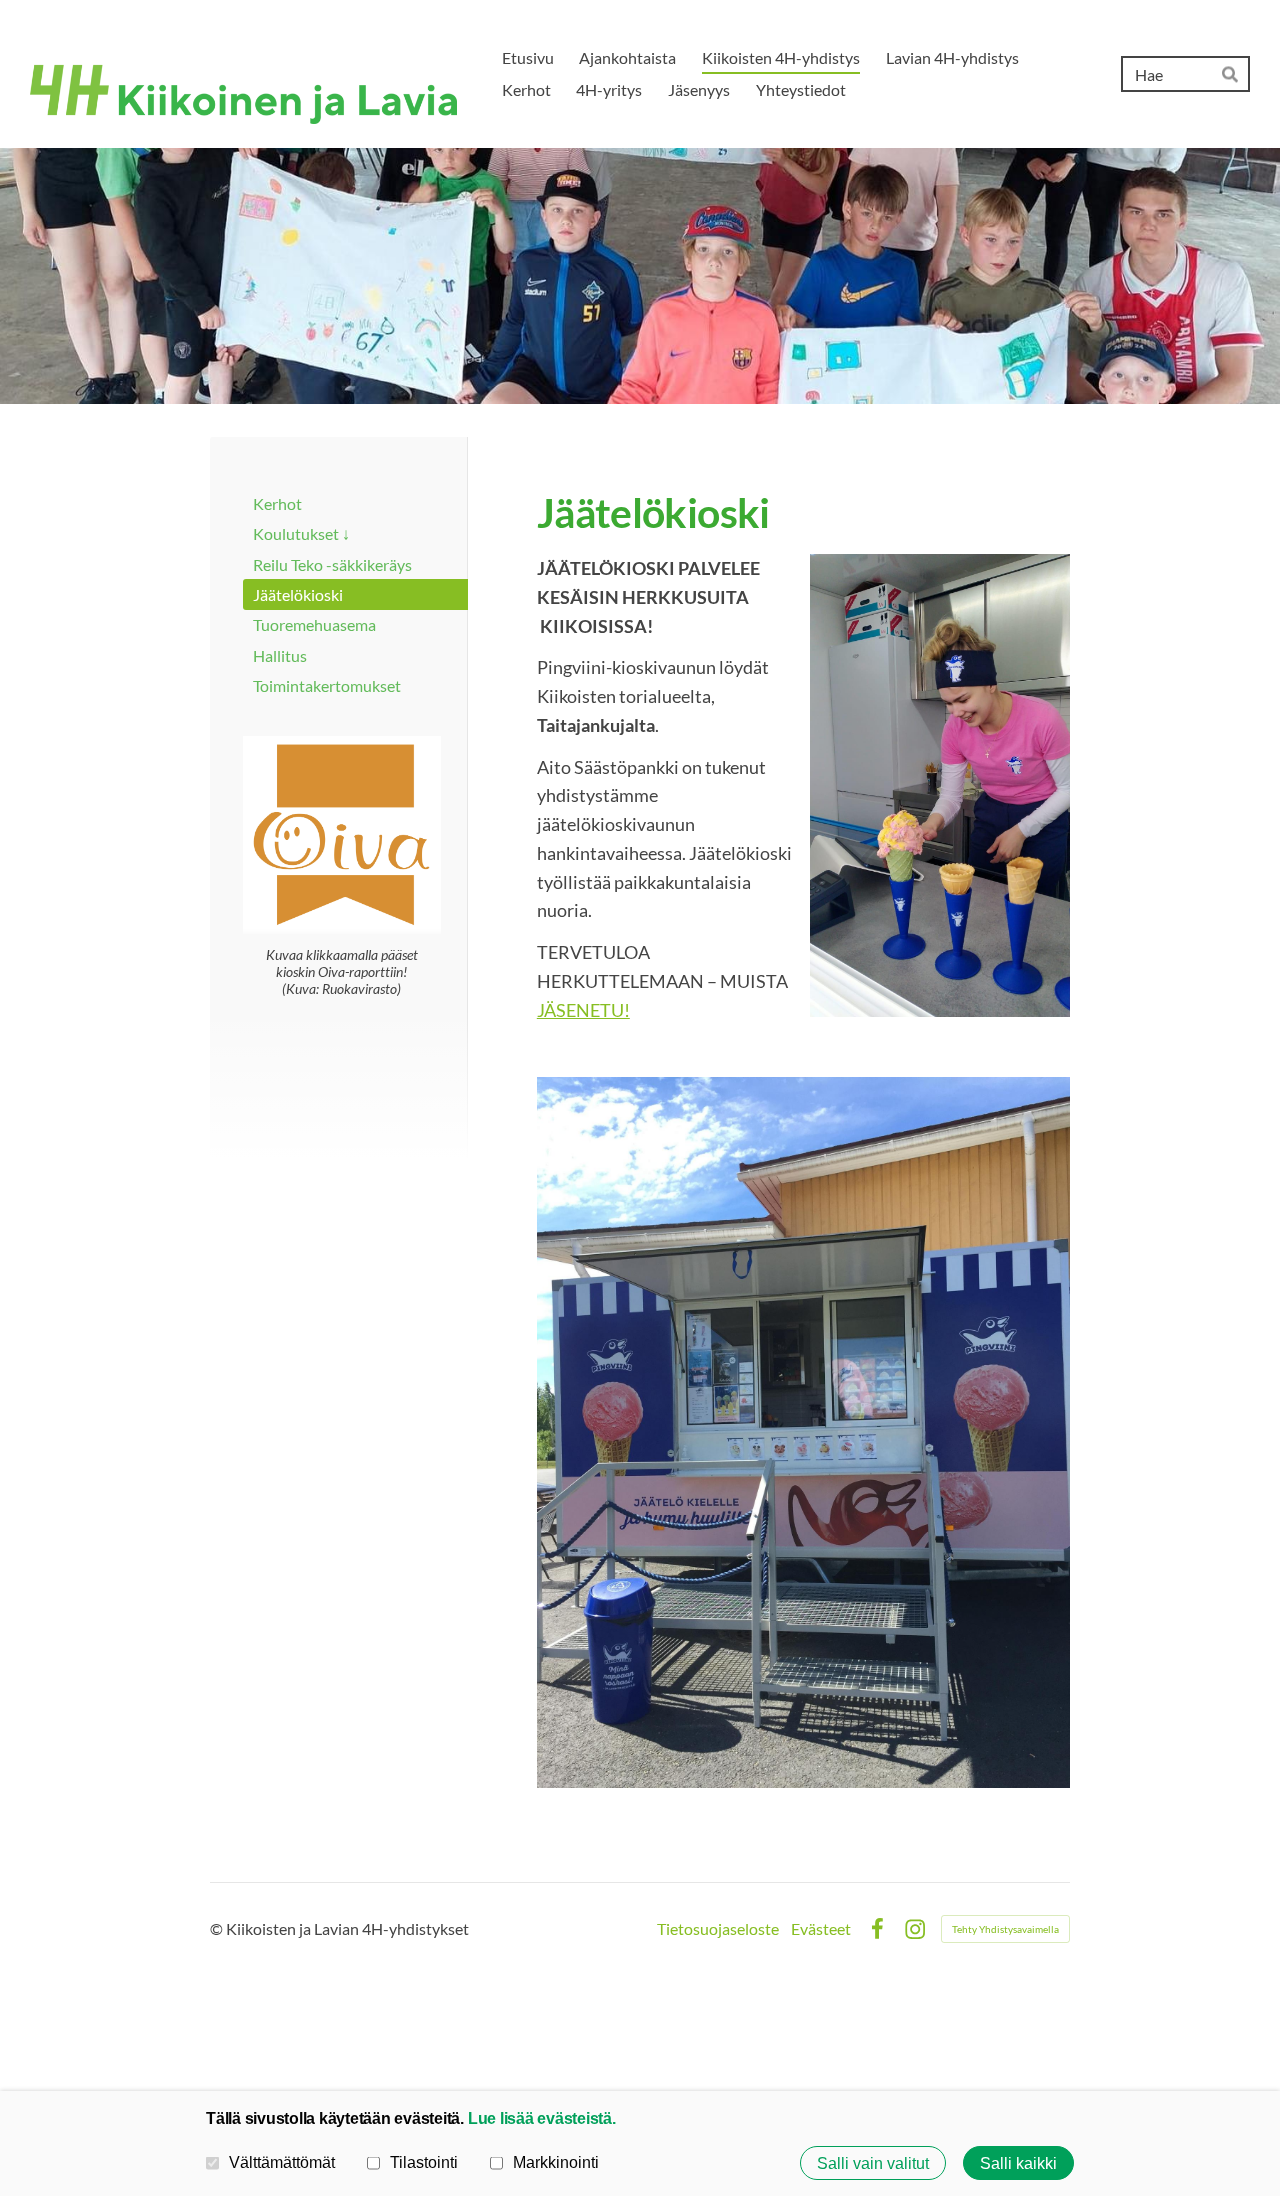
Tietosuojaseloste (718, 1929)
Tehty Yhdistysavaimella (1005, 1929)
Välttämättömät (282, 2162)
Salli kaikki (1018, 2163)
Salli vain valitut (873, 2163)
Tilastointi (424, 2162)
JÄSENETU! (583, 1010)
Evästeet (821, 1929)
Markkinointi (556, 2162)
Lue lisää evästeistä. (542, 2118)
